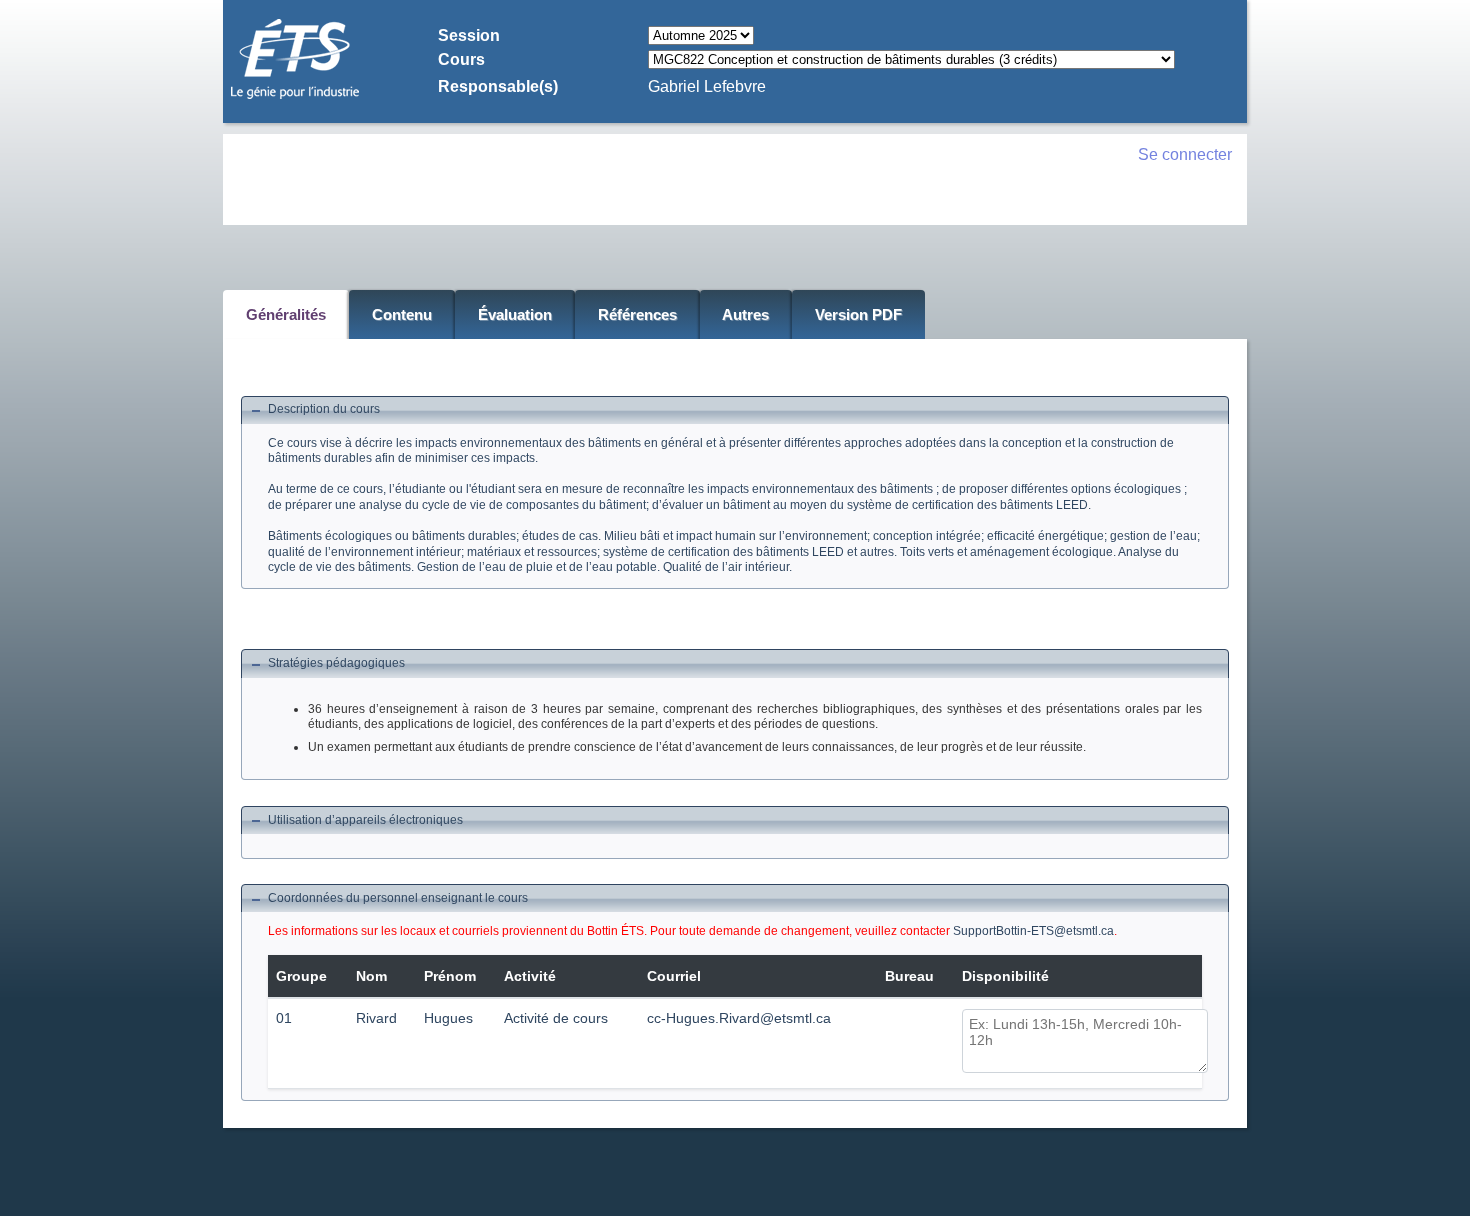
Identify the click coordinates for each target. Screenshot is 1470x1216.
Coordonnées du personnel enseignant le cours (398, 898)
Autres (745, 314)
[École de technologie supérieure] (295, 96)
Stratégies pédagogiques (336, 663)
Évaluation (515, 314)
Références (637, 314)
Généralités (286, 314)
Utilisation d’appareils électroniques (365, 820)
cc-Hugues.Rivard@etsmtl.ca (739, 1018)
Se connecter (1185, 154)
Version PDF (858, 314)
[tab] (735, 410)
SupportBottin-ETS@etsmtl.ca (1033, 931)
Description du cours (324, 409)
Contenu (402, 314)
